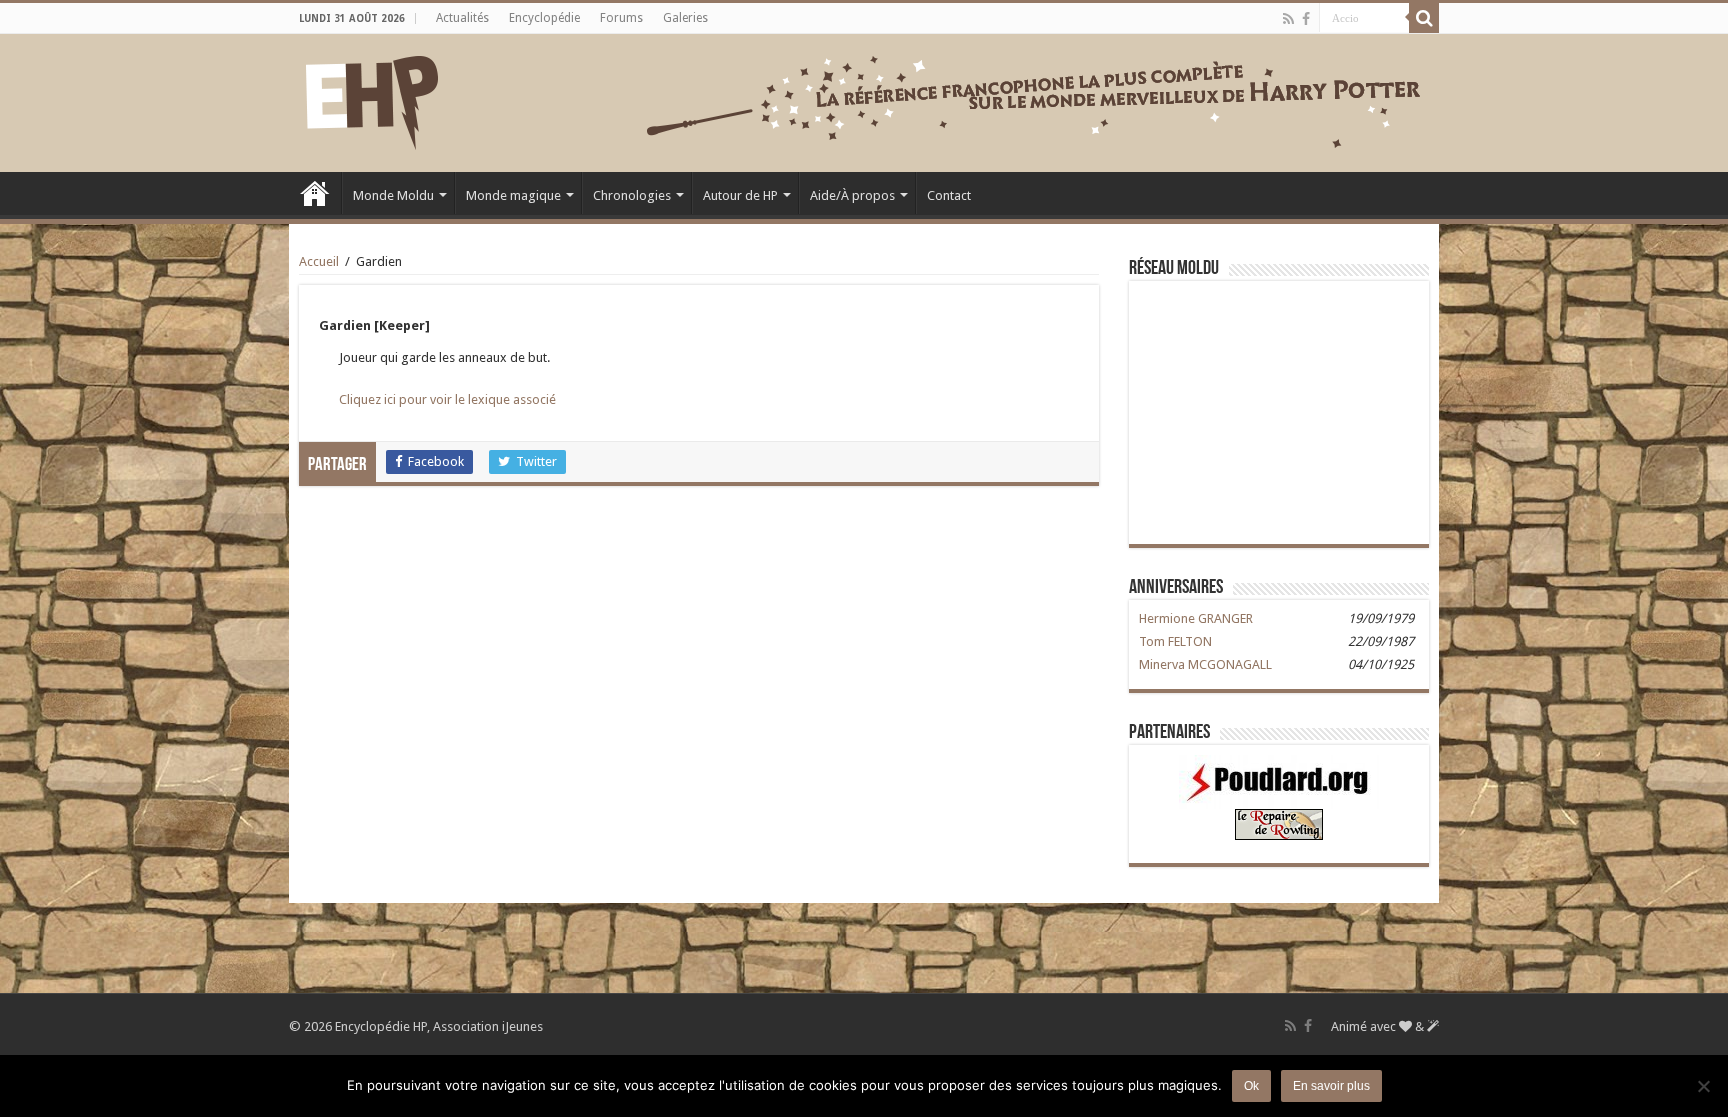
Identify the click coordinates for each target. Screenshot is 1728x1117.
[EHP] (372, 99)
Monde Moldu (393, 195)
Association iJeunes (488, 1026)
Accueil (315, 193)
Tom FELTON (1175, 641)
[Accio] (1424, 18)
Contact (949, 195)
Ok (1251, 1086)
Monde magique (513, 195)
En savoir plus (1331, 1086)
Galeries (685, 18)
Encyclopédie (544, 18)
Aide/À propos (852, 195)
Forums (621, 18)
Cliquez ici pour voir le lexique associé (447, 399)
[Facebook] (1306, 19)
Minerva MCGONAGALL (1205, 664)
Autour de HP (740, 195)
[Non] (1703, 1086)
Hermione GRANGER (1196, 618)
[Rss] (1288, 19)
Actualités (462, 18)
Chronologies (632, 195)
